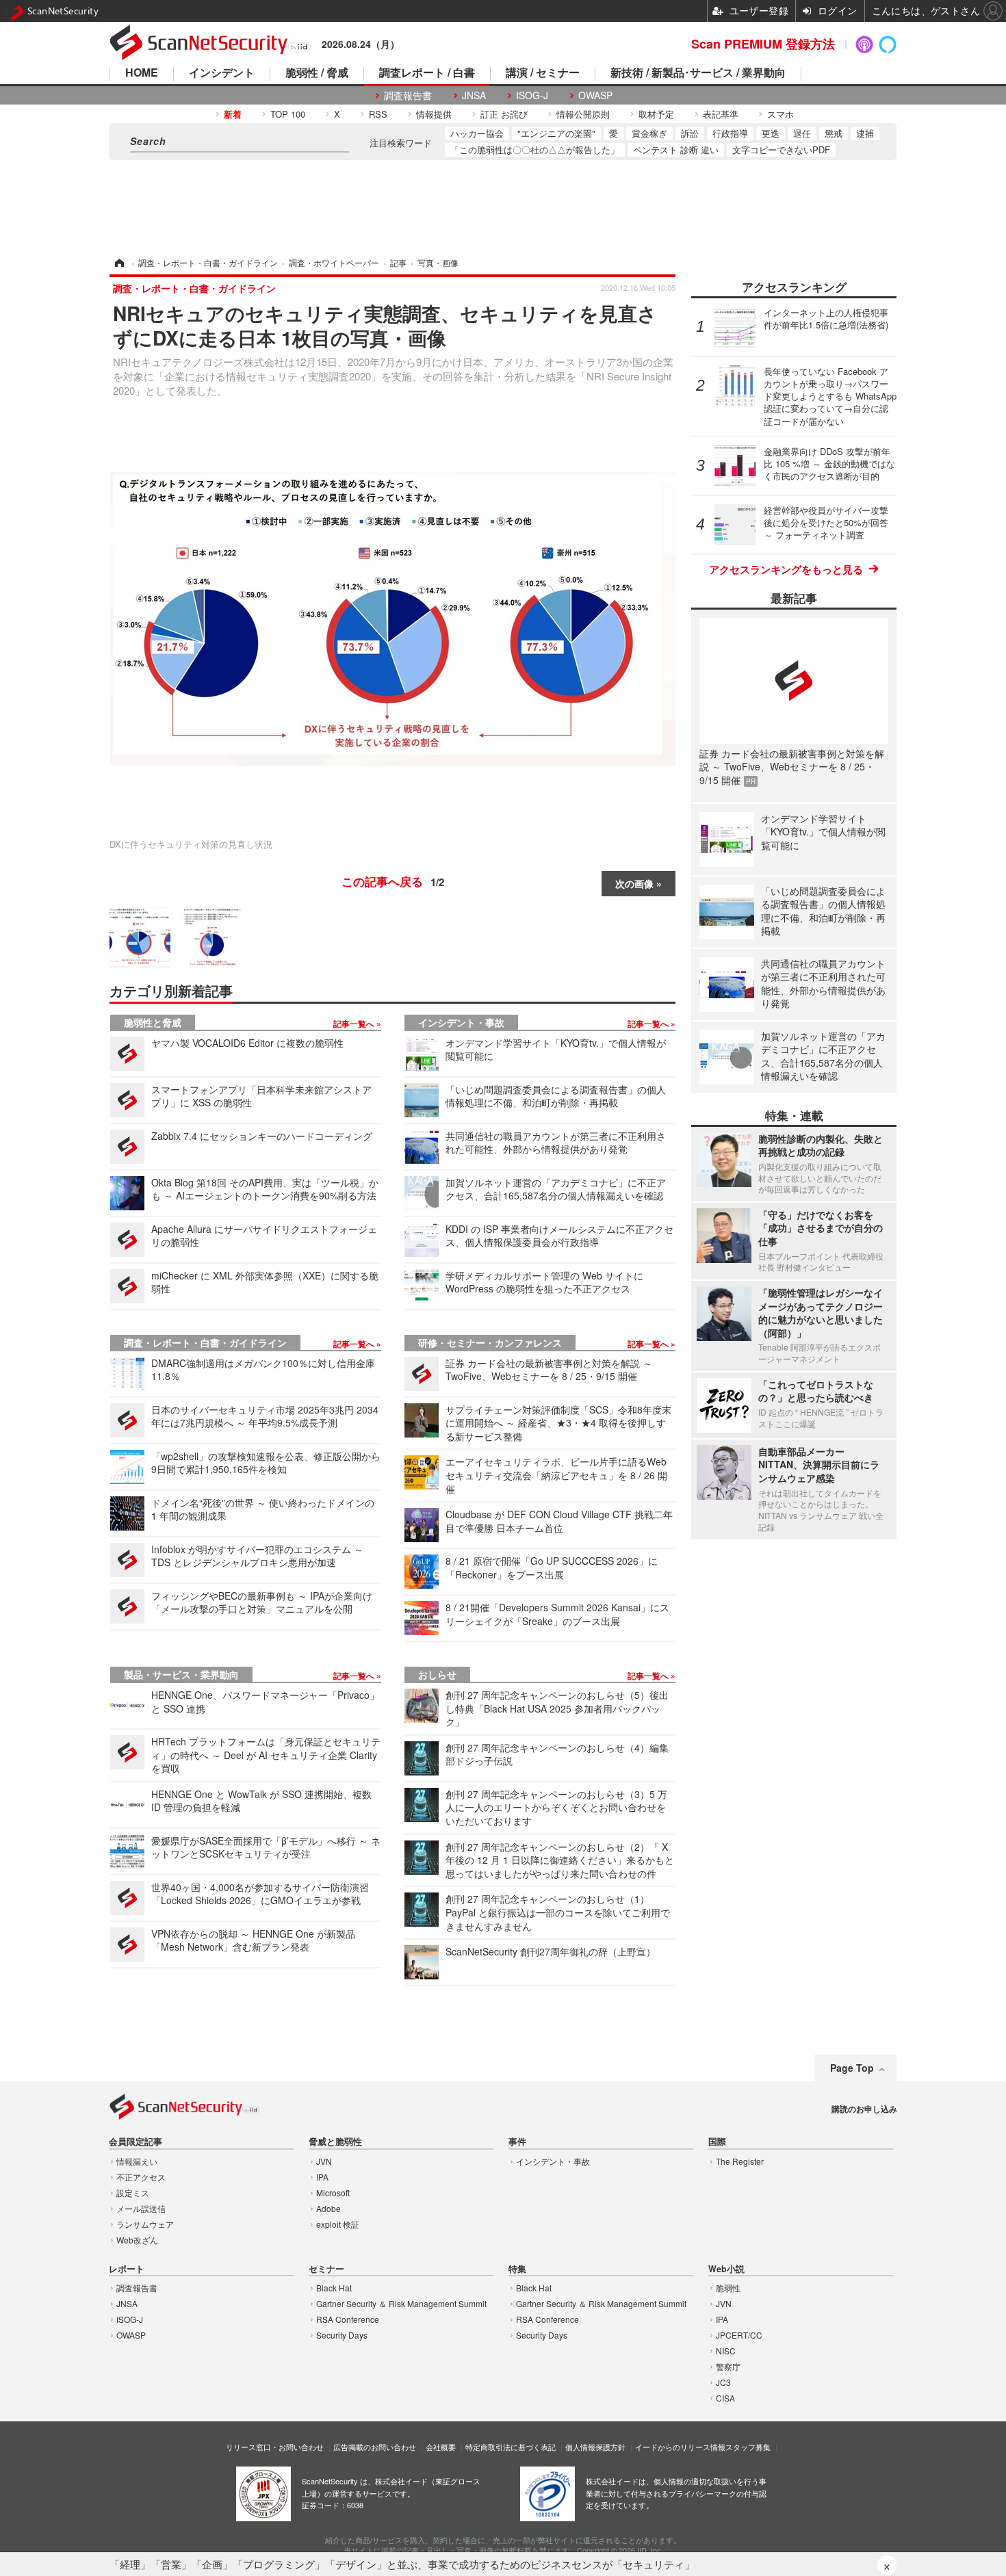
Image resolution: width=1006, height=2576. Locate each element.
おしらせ (437, 1674)
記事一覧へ (355, 1024)
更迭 (771, 133)
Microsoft (333, 2193)
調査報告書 (408, 95)
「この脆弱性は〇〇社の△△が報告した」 (535, 149)
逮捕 (865, 133)
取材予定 (656, 114)
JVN (324, 2161)
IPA (322, 2177)
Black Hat (334, 2288)
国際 (717, 2142)
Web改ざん (137, 2240)
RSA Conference (348, 2319)
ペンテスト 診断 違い (676, 149)
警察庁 (728, 2366)
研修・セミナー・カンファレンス (490, 1342)
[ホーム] (118, 262)
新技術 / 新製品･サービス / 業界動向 (698, 74)
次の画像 (634, 883)
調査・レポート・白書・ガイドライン (205, 1342)
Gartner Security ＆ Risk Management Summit (401, 2303)
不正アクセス (141, 2177)
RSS (378, 114)
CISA (725, 2398)
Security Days (342, 2335)
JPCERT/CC (739, 2335)
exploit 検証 (338, 2224)
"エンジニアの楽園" (556, 133)
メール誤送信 (141, 2208)
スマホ (781, 114)
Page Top (852, 2068)
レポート (127, 2269)
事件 (517, 2142)
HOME (142, 74)
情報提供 (434, 114)
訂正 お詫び (504, 114)
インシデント (222, 74)
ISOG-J (532, 95)
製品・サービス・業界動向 (181, 1674)
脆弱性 (728, 2288)
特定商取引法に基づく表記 (511, 2447)
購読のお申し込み (864, 2109)
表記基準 (721, 114)
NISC (726, 2351)
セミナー (326, 2269)
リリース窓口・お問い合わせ (275, 2447)
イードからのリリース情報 (680, 2447)
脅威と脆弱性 (335, 2142)
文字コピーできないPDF (781, 149)
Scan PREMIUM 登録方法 (763, 44)
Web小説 (726, 2269)
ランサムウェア (145, 2224)
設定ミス (133, 2193)
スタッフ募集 (748, 2447)
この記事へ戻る (393, 881)
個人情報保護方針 (595, 2447)
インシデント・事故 (461, 1022)
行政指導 (730, 133)
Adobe (328, 2208)
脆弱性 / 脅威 (317, 74)
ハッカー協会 (477, 133)
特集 (517, 2269)
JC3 (723, 2382)
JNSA (474, 95)
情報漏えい (137, 2161)
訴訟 (690, 133)
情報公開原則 (583, 114)
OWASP (595, 95)
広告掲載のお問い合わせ (375, 2447)
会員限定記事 (136, 2142)
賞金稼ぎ (649, 133)
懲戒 (834, 133)
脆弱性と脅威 (153, 1022)
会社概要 (441, 2447)
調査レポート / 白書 (427, 74)
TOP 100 (288, 114)
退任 (802, 133)
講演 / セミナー (543, 74)
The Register (740, 2161)
